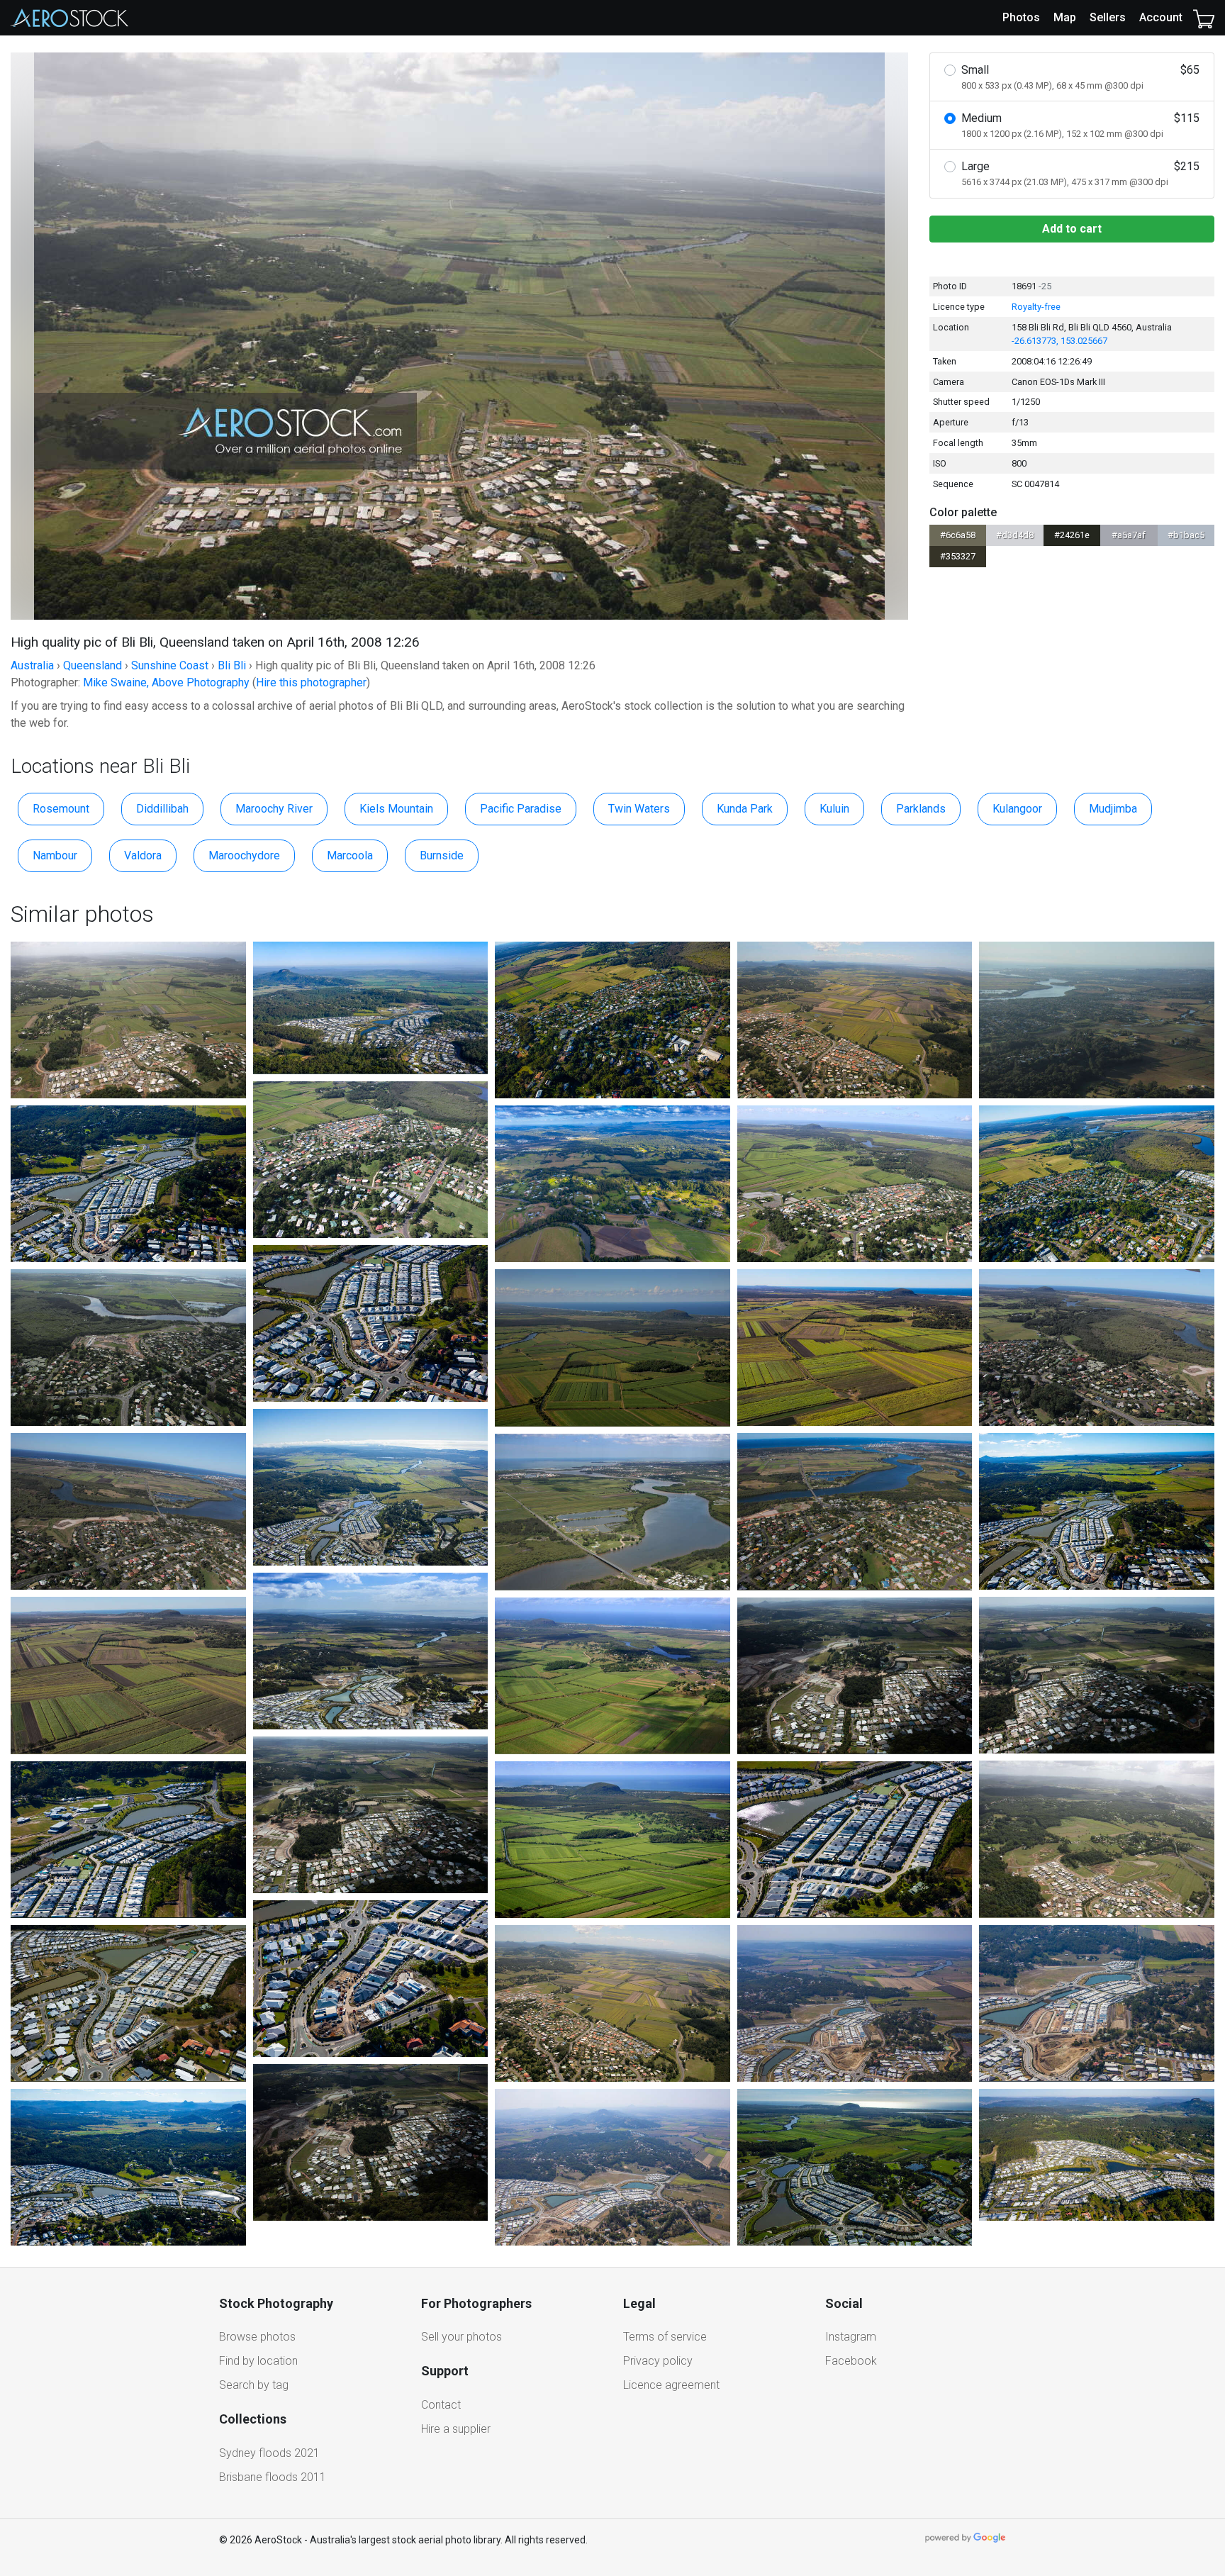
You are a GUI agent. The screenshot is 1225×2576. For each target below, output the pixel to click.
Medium (1080, 125)
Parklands (921, 809)
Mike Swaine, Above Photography (166, 682)
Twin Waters (639, 809)
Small (1080, 77)
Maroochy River (274, 809)
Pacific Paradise (521, 809)
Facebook (851, 2361)
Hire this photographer (311, 682)
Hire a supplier (456, 2429)
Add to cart (1072, 229)
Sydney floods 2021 (269, 2453)
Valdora (143, 855)
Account (1161, 17)
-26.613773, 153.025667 (1059, 341)
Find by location (258, 2361)
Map (1065, 17)
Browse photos (257, 2337)
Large (1080, 173)
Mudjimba (1113, 809)
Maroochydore (244, 855)
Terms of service (665, 2337)
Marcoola (350, 855)
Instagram (851, 2337)
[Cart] (1204, 18)
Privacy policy (658, 2361)
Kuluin (834, 809)
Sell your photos (462, 2337)
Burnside (442, 855)
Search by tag (254, 2385)
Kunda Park (745, 809)
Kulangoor (1017, 809)
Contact (441, 2405)
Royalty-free (1036, 307)
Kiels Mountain (396, 809)
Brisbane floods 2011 (273, 2477)
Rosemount (61, 809)
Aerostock (69, 18)
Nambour (55, 855)
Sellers (1108, 17)
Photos (1021, 17)
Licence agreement (671, 2385)
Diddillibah (162, 809)
